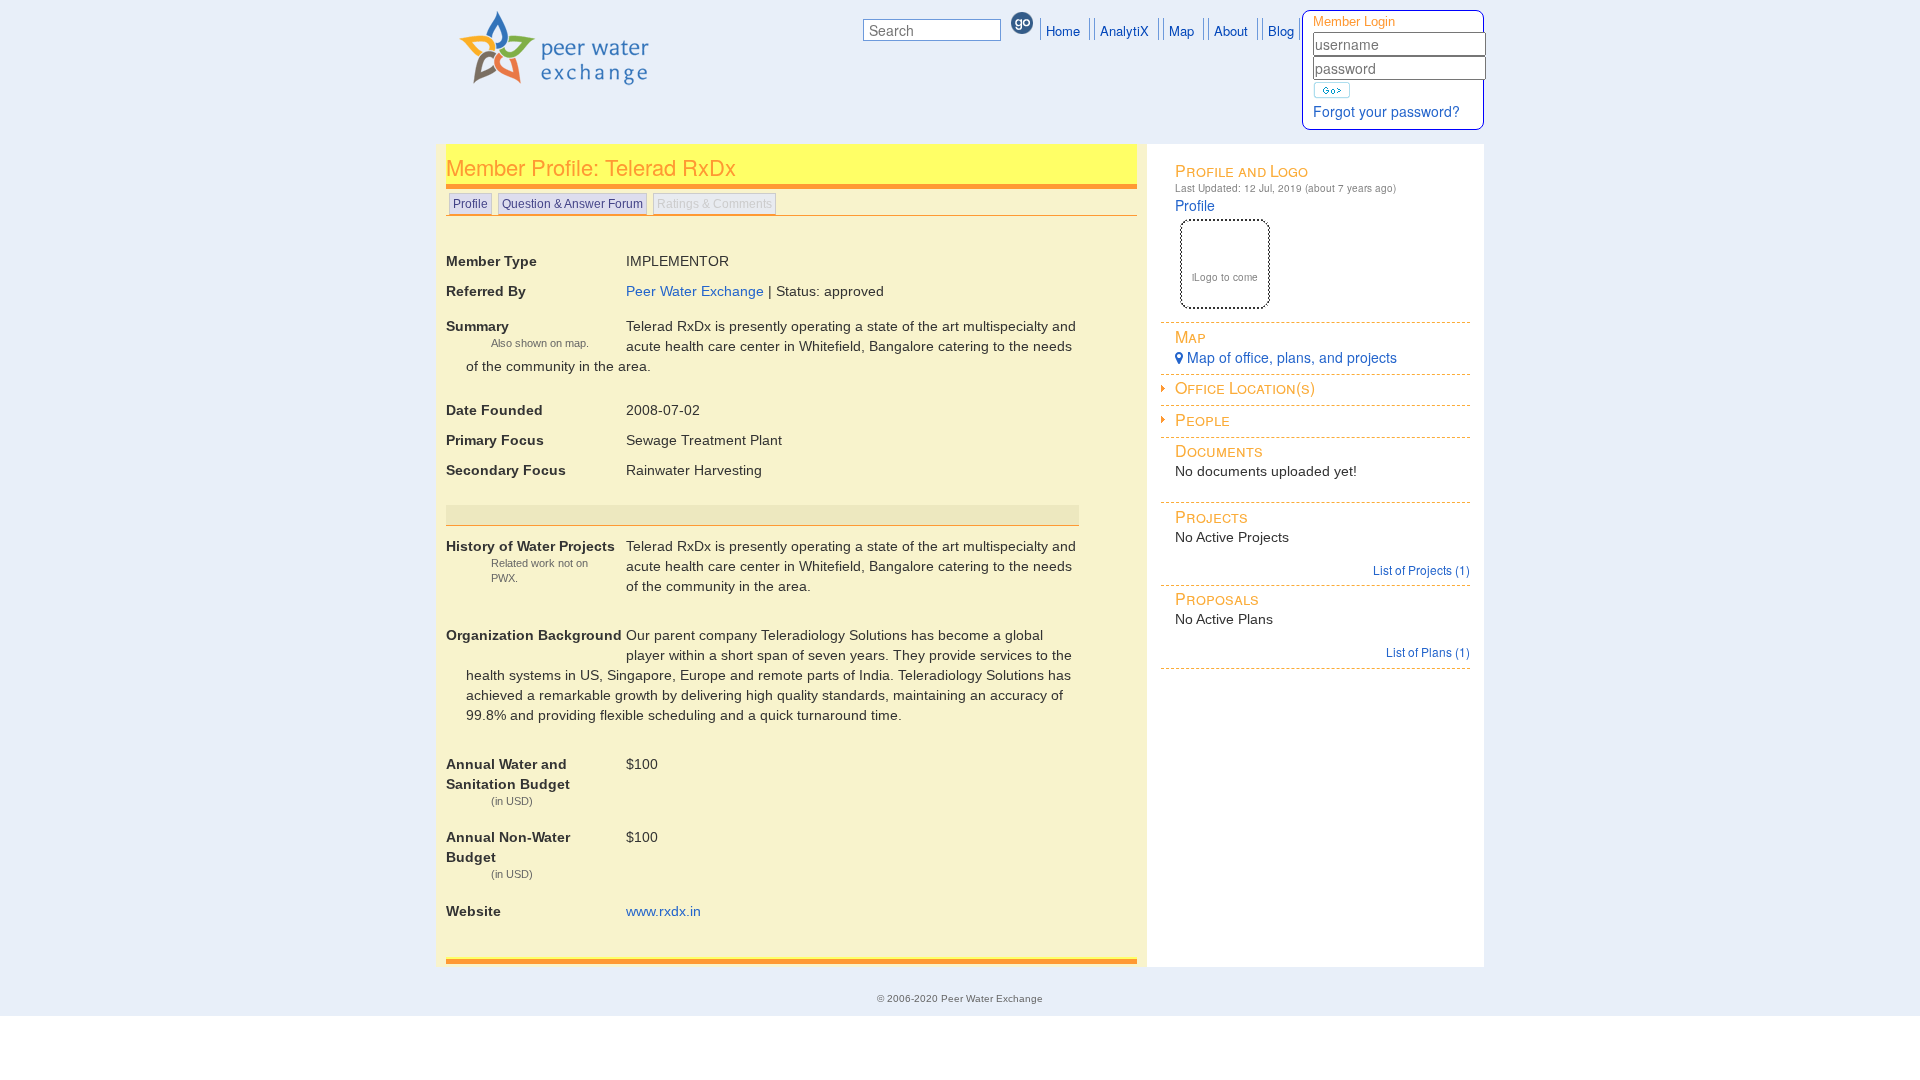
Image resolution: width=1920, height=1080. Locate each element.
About (1231, 30)
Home (1063, 30)
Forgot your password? (1386, 111)
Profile (470, 204)
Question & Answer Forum (572, 204)
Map (1181, 30)
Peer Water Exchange (695, 291)
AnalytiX (1124, 30)
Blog (1281, 30)
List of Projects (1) (1421, 569)
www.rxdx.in (663, 911)
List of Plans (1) (1428, 651)
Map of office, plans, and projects (1290, 357)
